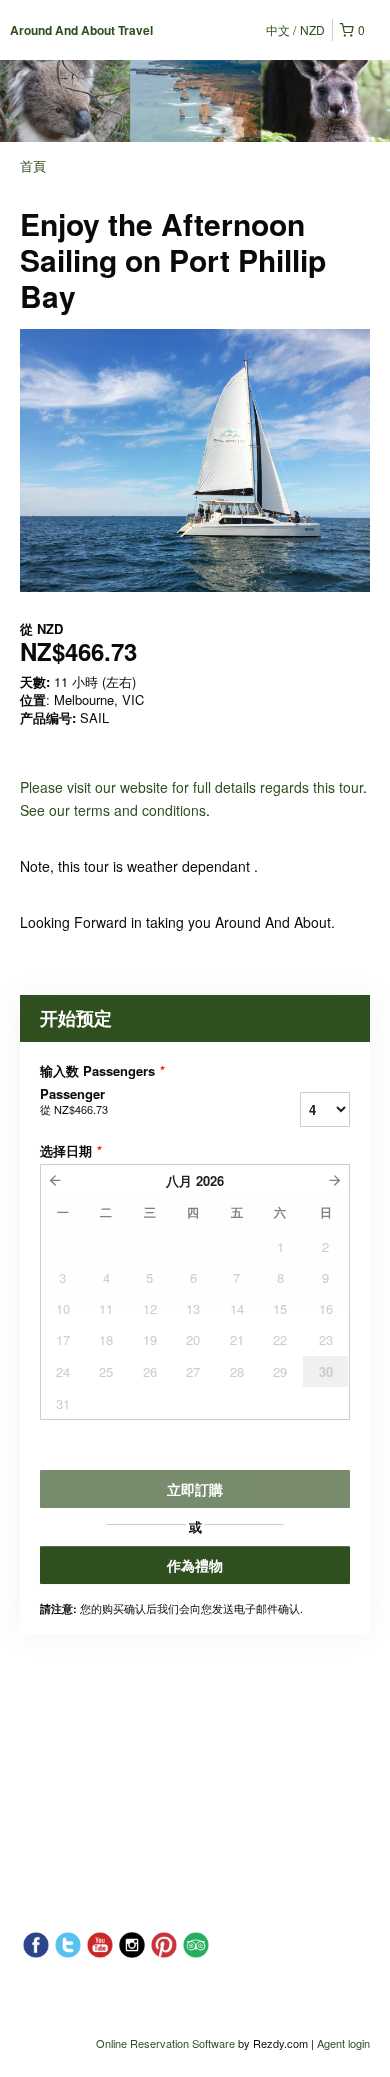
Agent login (343, 2043)
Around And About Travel (81, 30)
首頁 (33, 165)
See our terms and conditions (113, 810)
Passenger (74, 1101)
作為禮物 (195, 1565)
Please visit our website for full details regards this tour (191, 787)
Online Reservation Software (165, 2043)
